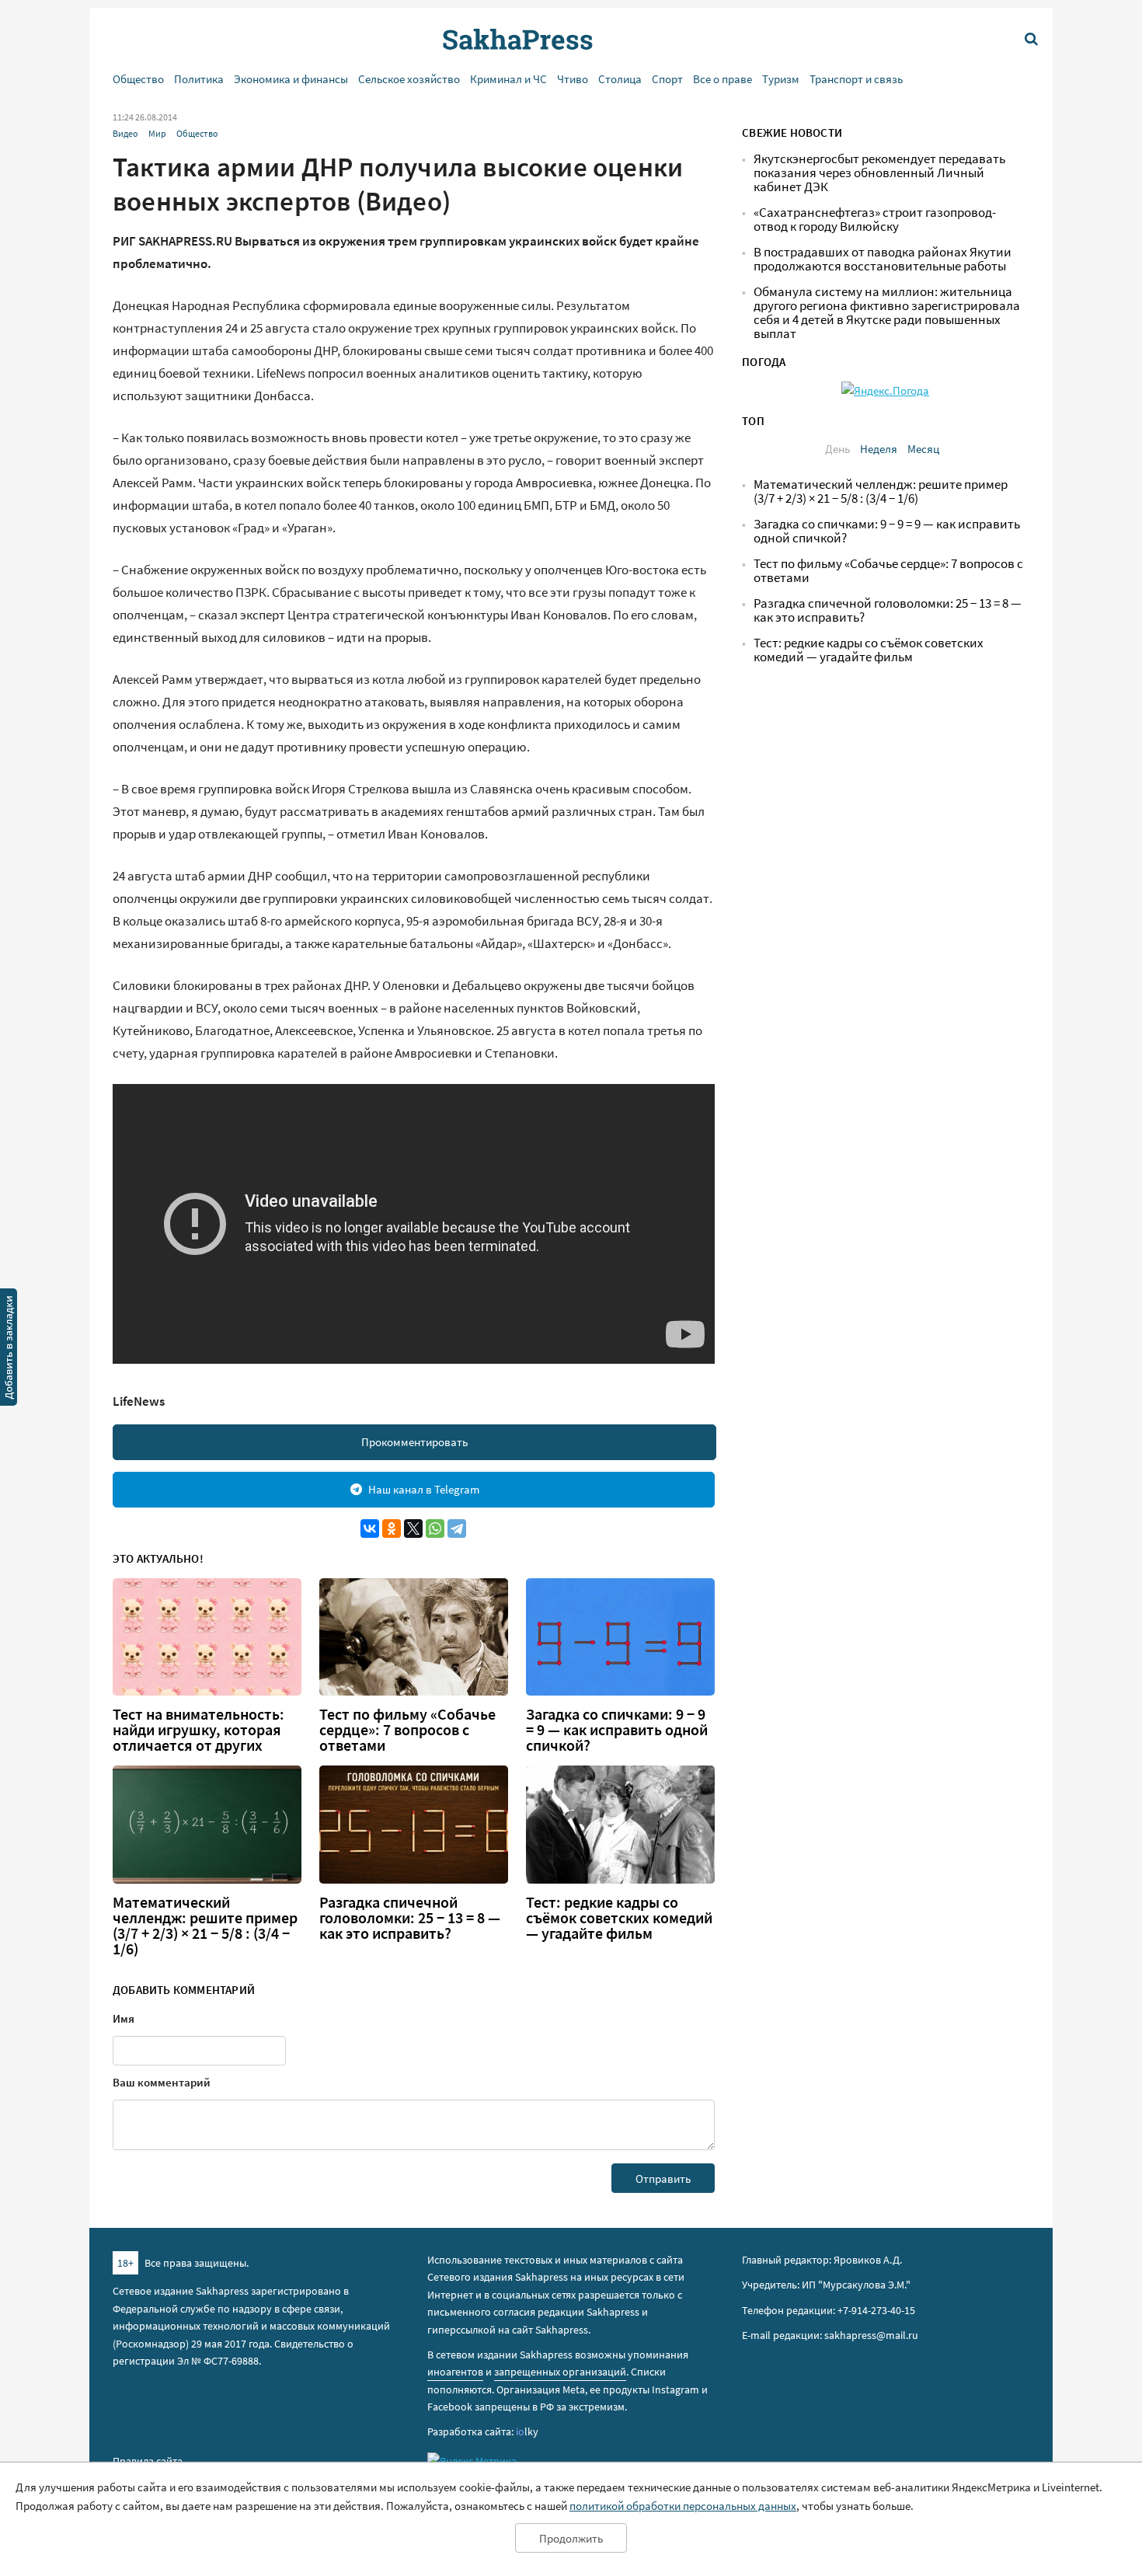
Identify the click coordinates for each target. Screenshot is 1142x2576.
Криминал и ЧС (508, 79)
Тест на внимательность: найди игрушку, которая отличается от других (198, 1730)
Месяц (923, 449)
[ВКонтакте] (370, 1529)
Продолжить (571, 2538)
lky (527, 2431)
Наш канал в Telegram (424, 1489)
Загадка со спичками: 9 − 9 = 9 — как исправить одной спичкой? (617, 1730)
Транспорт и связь (856, 79)
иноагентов (455, 2372)
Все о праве (722, 79)
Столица (620, 79)
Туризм (781, 79)
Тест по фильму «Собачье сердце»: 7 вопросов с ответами (407, 1730)
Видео (125, 133)
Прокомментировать (414, 1442)
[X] (413, 1529)
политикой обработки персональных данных (683, 2506)
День (837, 449)
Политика (199, 79)
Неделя (879, 449)
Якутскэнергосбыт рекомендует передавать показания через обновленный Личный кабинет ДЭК (879, 173)
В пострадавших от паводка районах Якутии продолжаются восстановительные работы (883, 259)
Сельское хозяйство (409, 79)
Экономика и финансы (291, 79)
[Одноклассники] (392, 1529)
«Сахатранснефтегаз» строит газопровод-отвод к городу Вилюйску (875, 220)
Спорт (667, 79)
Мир (157, 133)
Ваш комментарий (162, 2082)
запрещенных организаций (560, 2372)
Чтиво (573, 79)
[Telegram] (457, 1529)
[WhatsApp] (435, 1529)
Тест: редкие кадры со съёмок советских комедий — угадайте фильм (619, 1918)
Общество (138, 79)
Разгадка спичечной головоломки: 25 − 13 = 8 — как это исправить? (410, 1918)
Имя (124, 2018)
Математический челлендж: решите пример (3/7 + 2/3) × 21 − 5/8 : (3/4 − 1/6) (205, 1926)
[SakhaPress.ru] (9, 1350)
